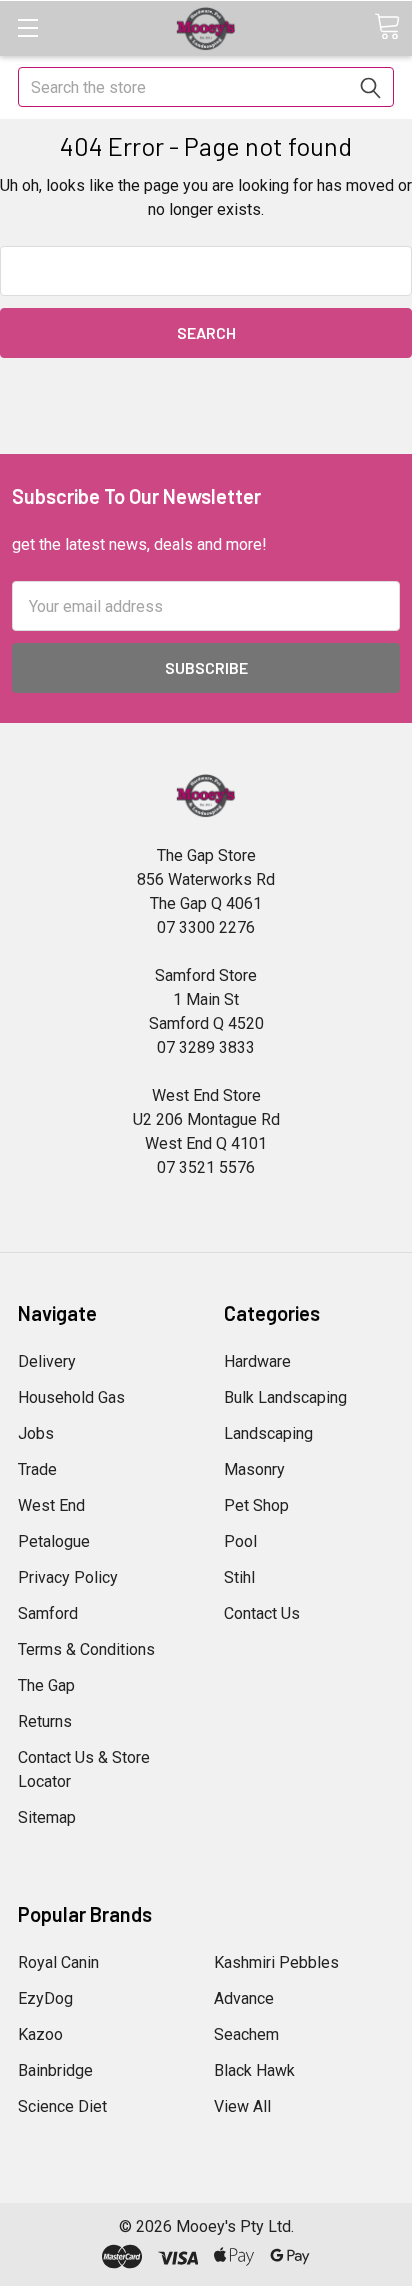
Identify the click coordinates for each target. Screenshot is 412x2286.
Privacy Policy (68, 1577)
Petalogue (54, 1541)
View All (242, 2106)
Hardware (257, 1361)
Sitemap (47, 1817)
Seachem (246, 2034)
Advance (244, 1998)
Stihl (239, 1577)
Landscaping (268, 1433)
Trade (37, 1469)
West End (51, 1505)
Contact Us (262, 1613)
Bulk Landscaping (285, 1397)
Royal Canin (58, 1962)
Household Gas (71, 1397)
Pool (240, 1541)
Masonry (254, 1469)
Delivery (47, 1361)
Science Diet (62, 2106)
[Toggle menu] (27, 27)
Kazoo (40, 2034)
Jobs (36, 1433)
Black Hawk (254, 2070)
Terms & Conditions (86, 1649)
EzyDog (45, 1998)
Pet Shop (256, 1505)
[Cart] (387, 26)
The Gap (46, 1685)
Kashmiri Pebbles (276, 1962)
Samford (48, 1613)
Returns (45, 1721)
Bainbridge (55, 2070)
